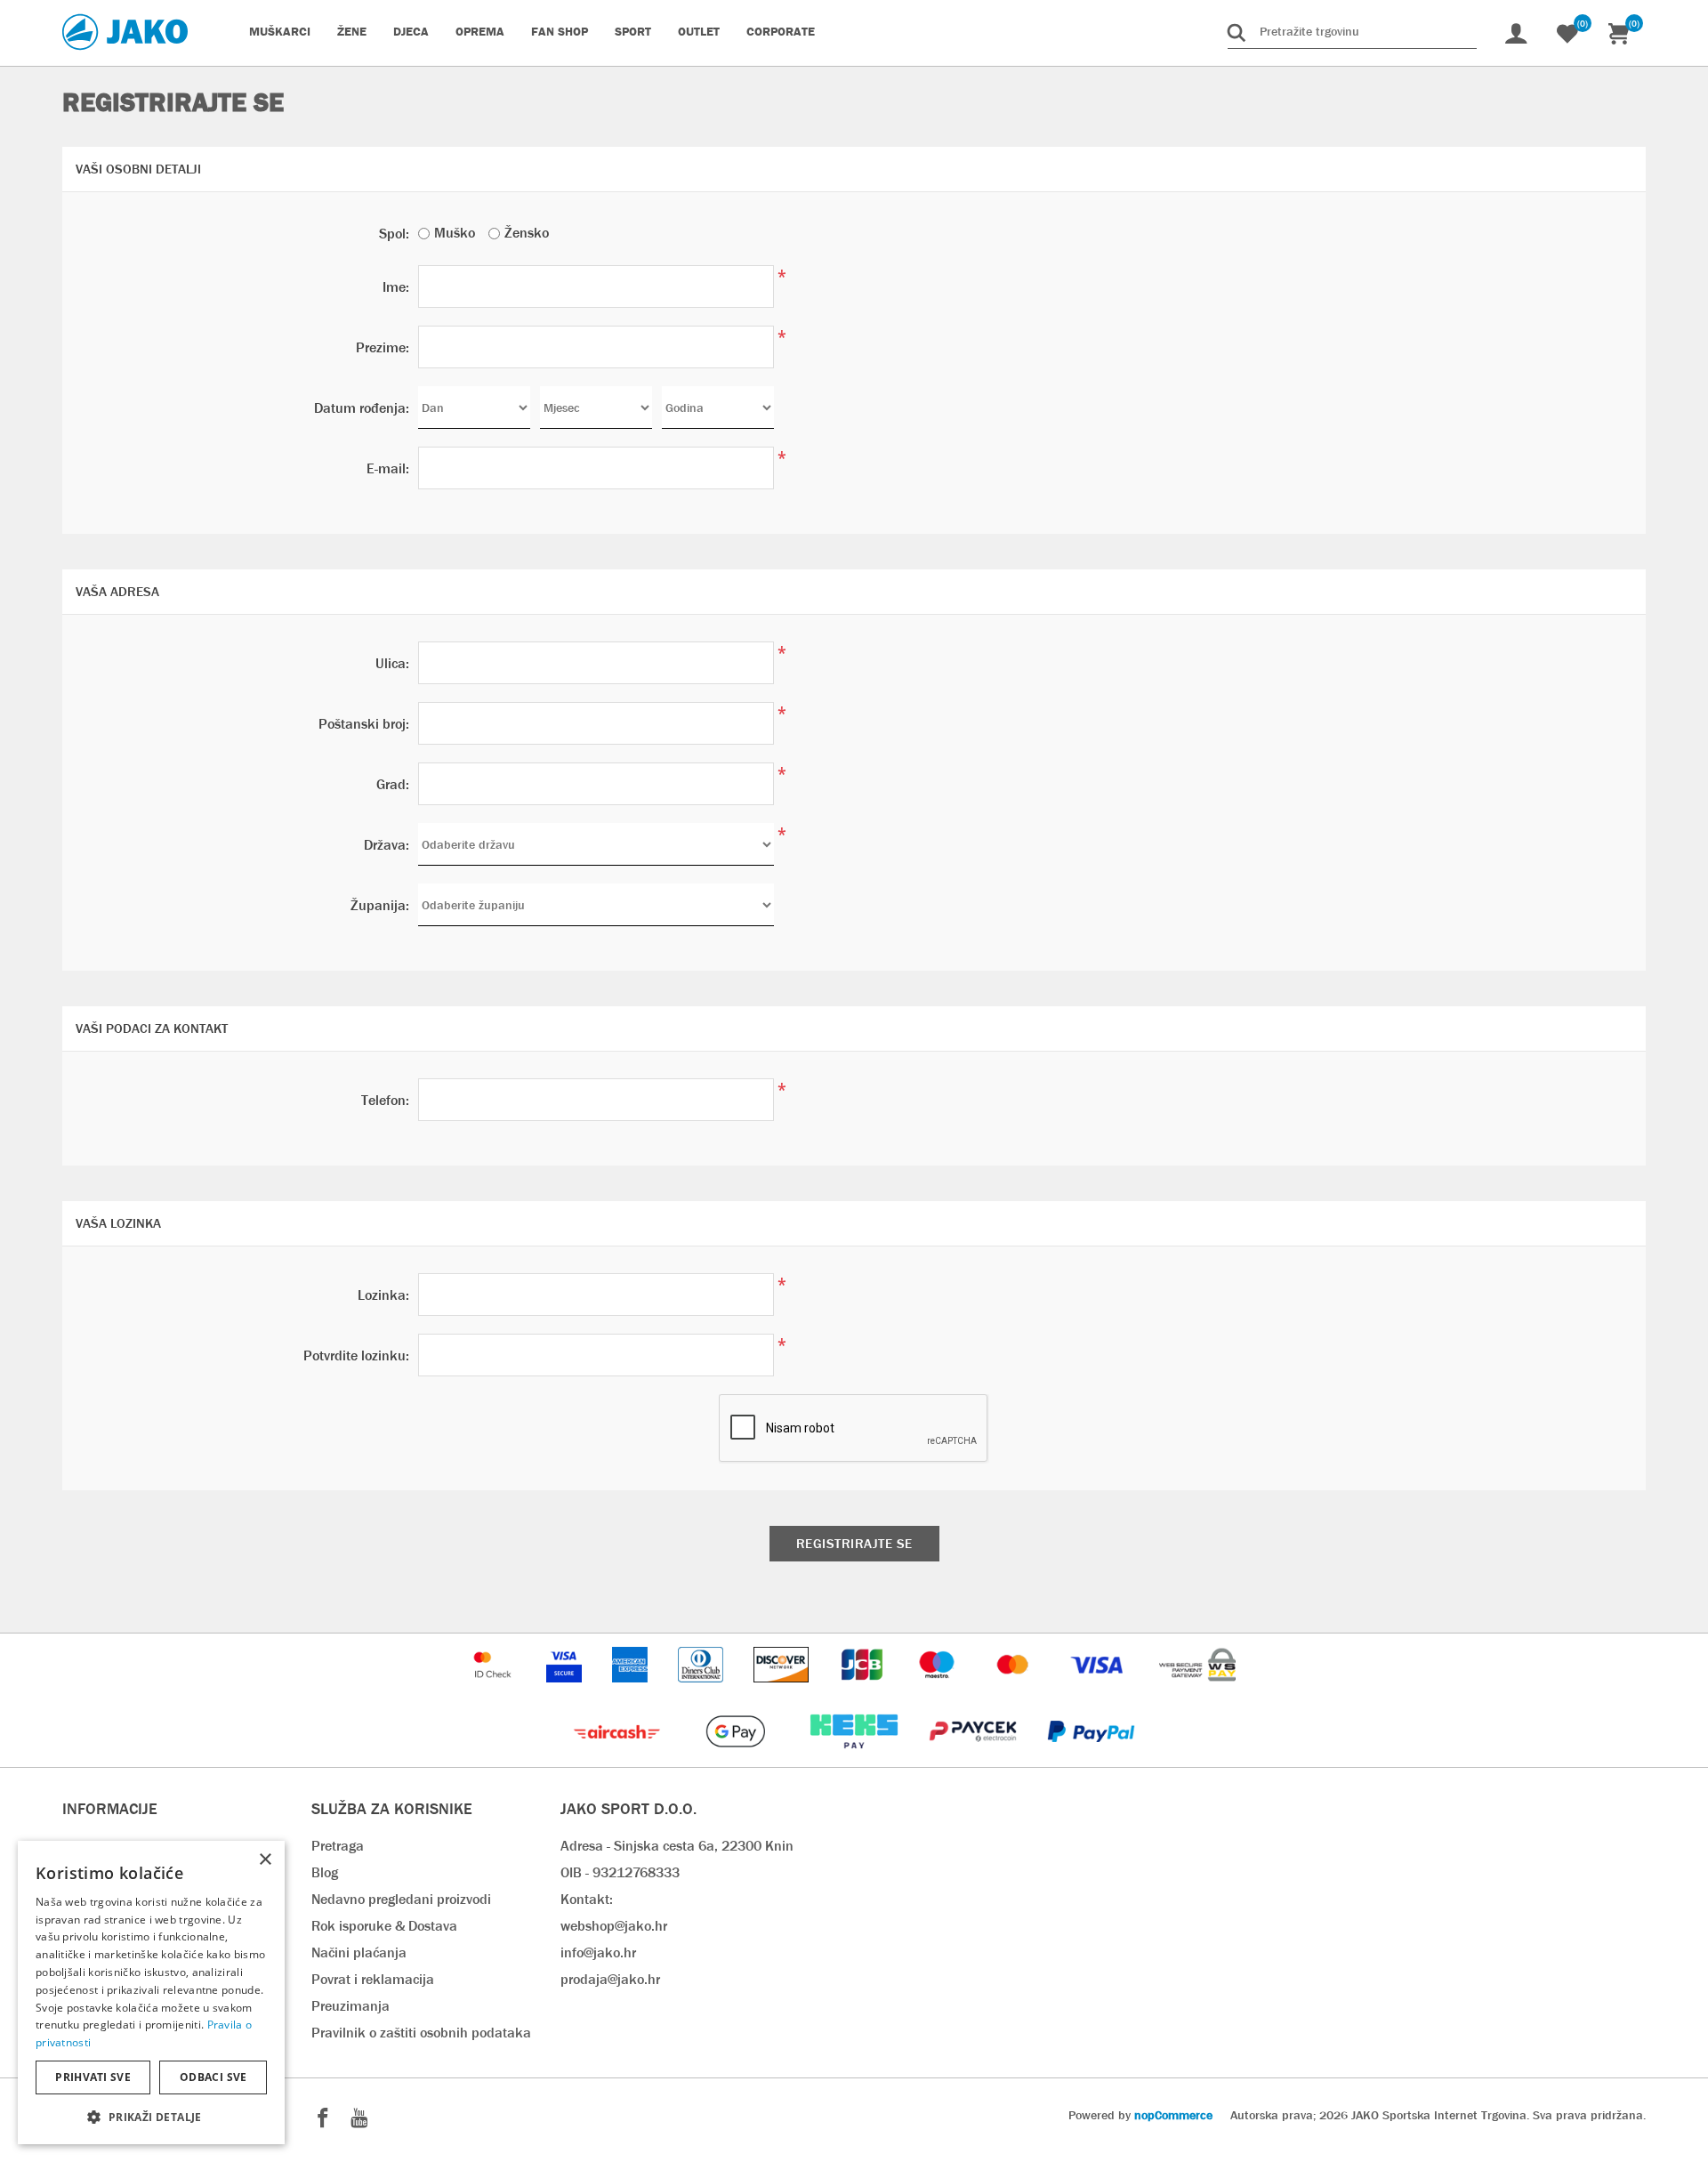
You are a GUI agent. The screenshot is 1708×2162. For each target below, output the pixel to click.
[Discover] (783, 1691)
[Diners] (702, 1691)
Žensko (527, 233)
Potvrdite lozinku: (356, 1355)
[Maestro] (939, 1691)
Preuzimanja (350, 2006)
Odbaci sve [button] (213, 2077)
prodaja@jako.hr (610, 1979)
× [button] (265, 1860)
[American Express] (632, 1691)
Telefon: (385, 1100)
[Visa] (1099, 1691)
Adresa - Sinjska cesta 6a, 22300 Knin (677, 1846)
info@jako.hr (598, 1952)
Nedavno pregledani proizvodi (401, 1899)
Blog (325, 1872)
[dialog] (151, 1993)
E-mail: (388, 468)
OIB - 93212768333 (620, 1872)
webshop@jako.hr (614, 1926)
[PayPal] (1091, 1758)
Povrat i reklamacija (373, 1979)
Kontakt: (587, 1899)
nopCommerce (1173, 2115)
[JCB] (864, 1691)
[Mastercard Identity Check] (495, 1691)
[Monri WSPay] (1197, 1691)
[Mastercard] (1015, 1691)
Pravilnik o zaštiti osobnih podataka (421, 2033)
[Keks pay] (855, 1758)
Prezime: (383, 347)
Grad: (393, 784)
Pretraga (338, 1846)
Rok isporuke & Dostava (384, 1926)
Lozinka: (383, 1295)
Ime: (396, 287)
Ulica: (392, 663)
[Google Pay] (737, 1758)
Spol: (394, 234)
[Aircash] (619, 1758)
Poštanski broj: (364, 724)
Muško (455, 233)
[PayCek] (975, 1758)
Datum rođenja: (362, 408)
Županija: (380, 905)
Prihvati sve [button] (93, 2077)
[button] (151, 2116)
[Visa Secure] (566, 1691)
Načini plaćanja (359, 1952)
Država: (387, 845)
